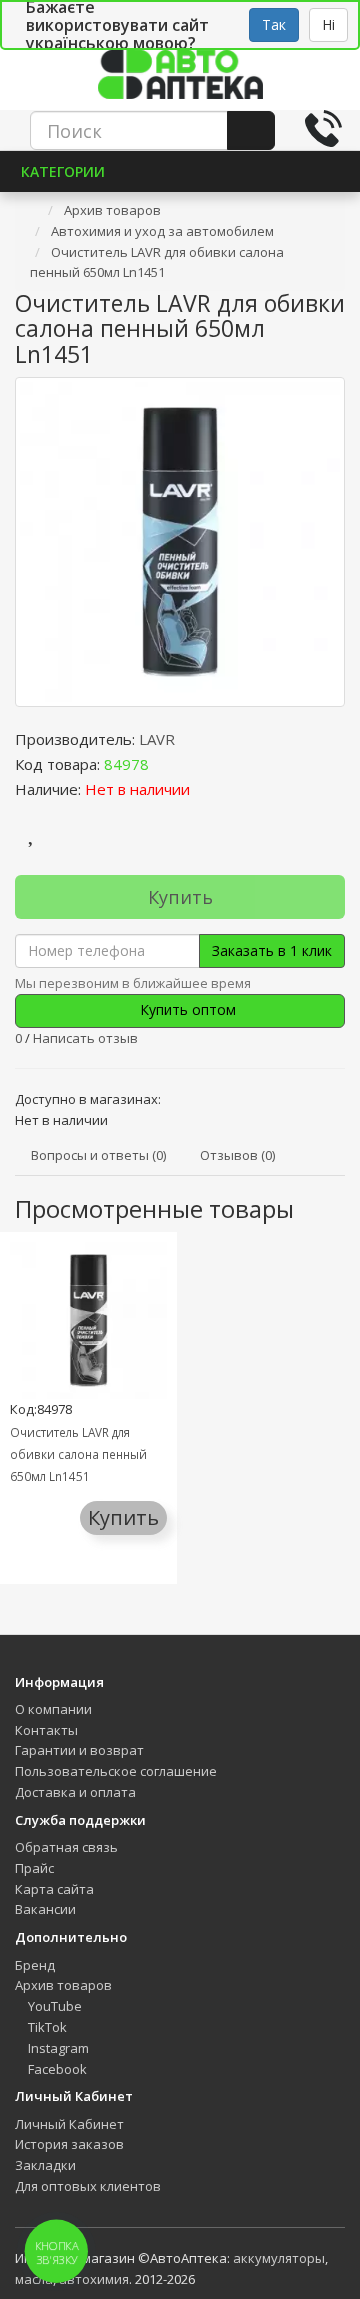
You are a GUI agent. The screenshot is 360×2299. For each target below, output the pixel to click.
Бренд (35, 1965)
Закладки (45, 2165)
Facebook (56, 2069)
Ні (328, 24)
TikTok (46, 2027)
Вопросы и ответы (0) (98, 1155)
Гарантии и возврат (79, 1750)
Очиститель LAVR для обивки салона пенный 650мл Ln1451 (78, 1454)
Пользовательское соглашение (116, 1771)
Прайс (34, 1868)
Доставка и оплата (75, 1792)
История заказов (69, 2144)
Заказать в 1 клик (272, 950)
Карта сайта (54, 1889)
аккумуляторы (279, 2258)
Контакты (46, 1730)
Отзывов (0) (237, 1155)
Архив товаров (63, 1985)
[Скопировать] (165, 764)
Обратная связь (66, 1847)
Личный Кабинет (69, 2124)
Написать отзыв (85, 1038)
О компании (53, 1709)
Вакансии (45, 1909)
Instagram (57, 2048)
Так (274, 24)
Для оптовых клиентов (88, 2186)
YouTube (53, 2006)
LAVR (157, 739)
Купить (180, 897)
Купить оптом (186, 1009)
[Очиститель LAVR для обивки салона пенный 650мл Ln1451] (180, 542)
